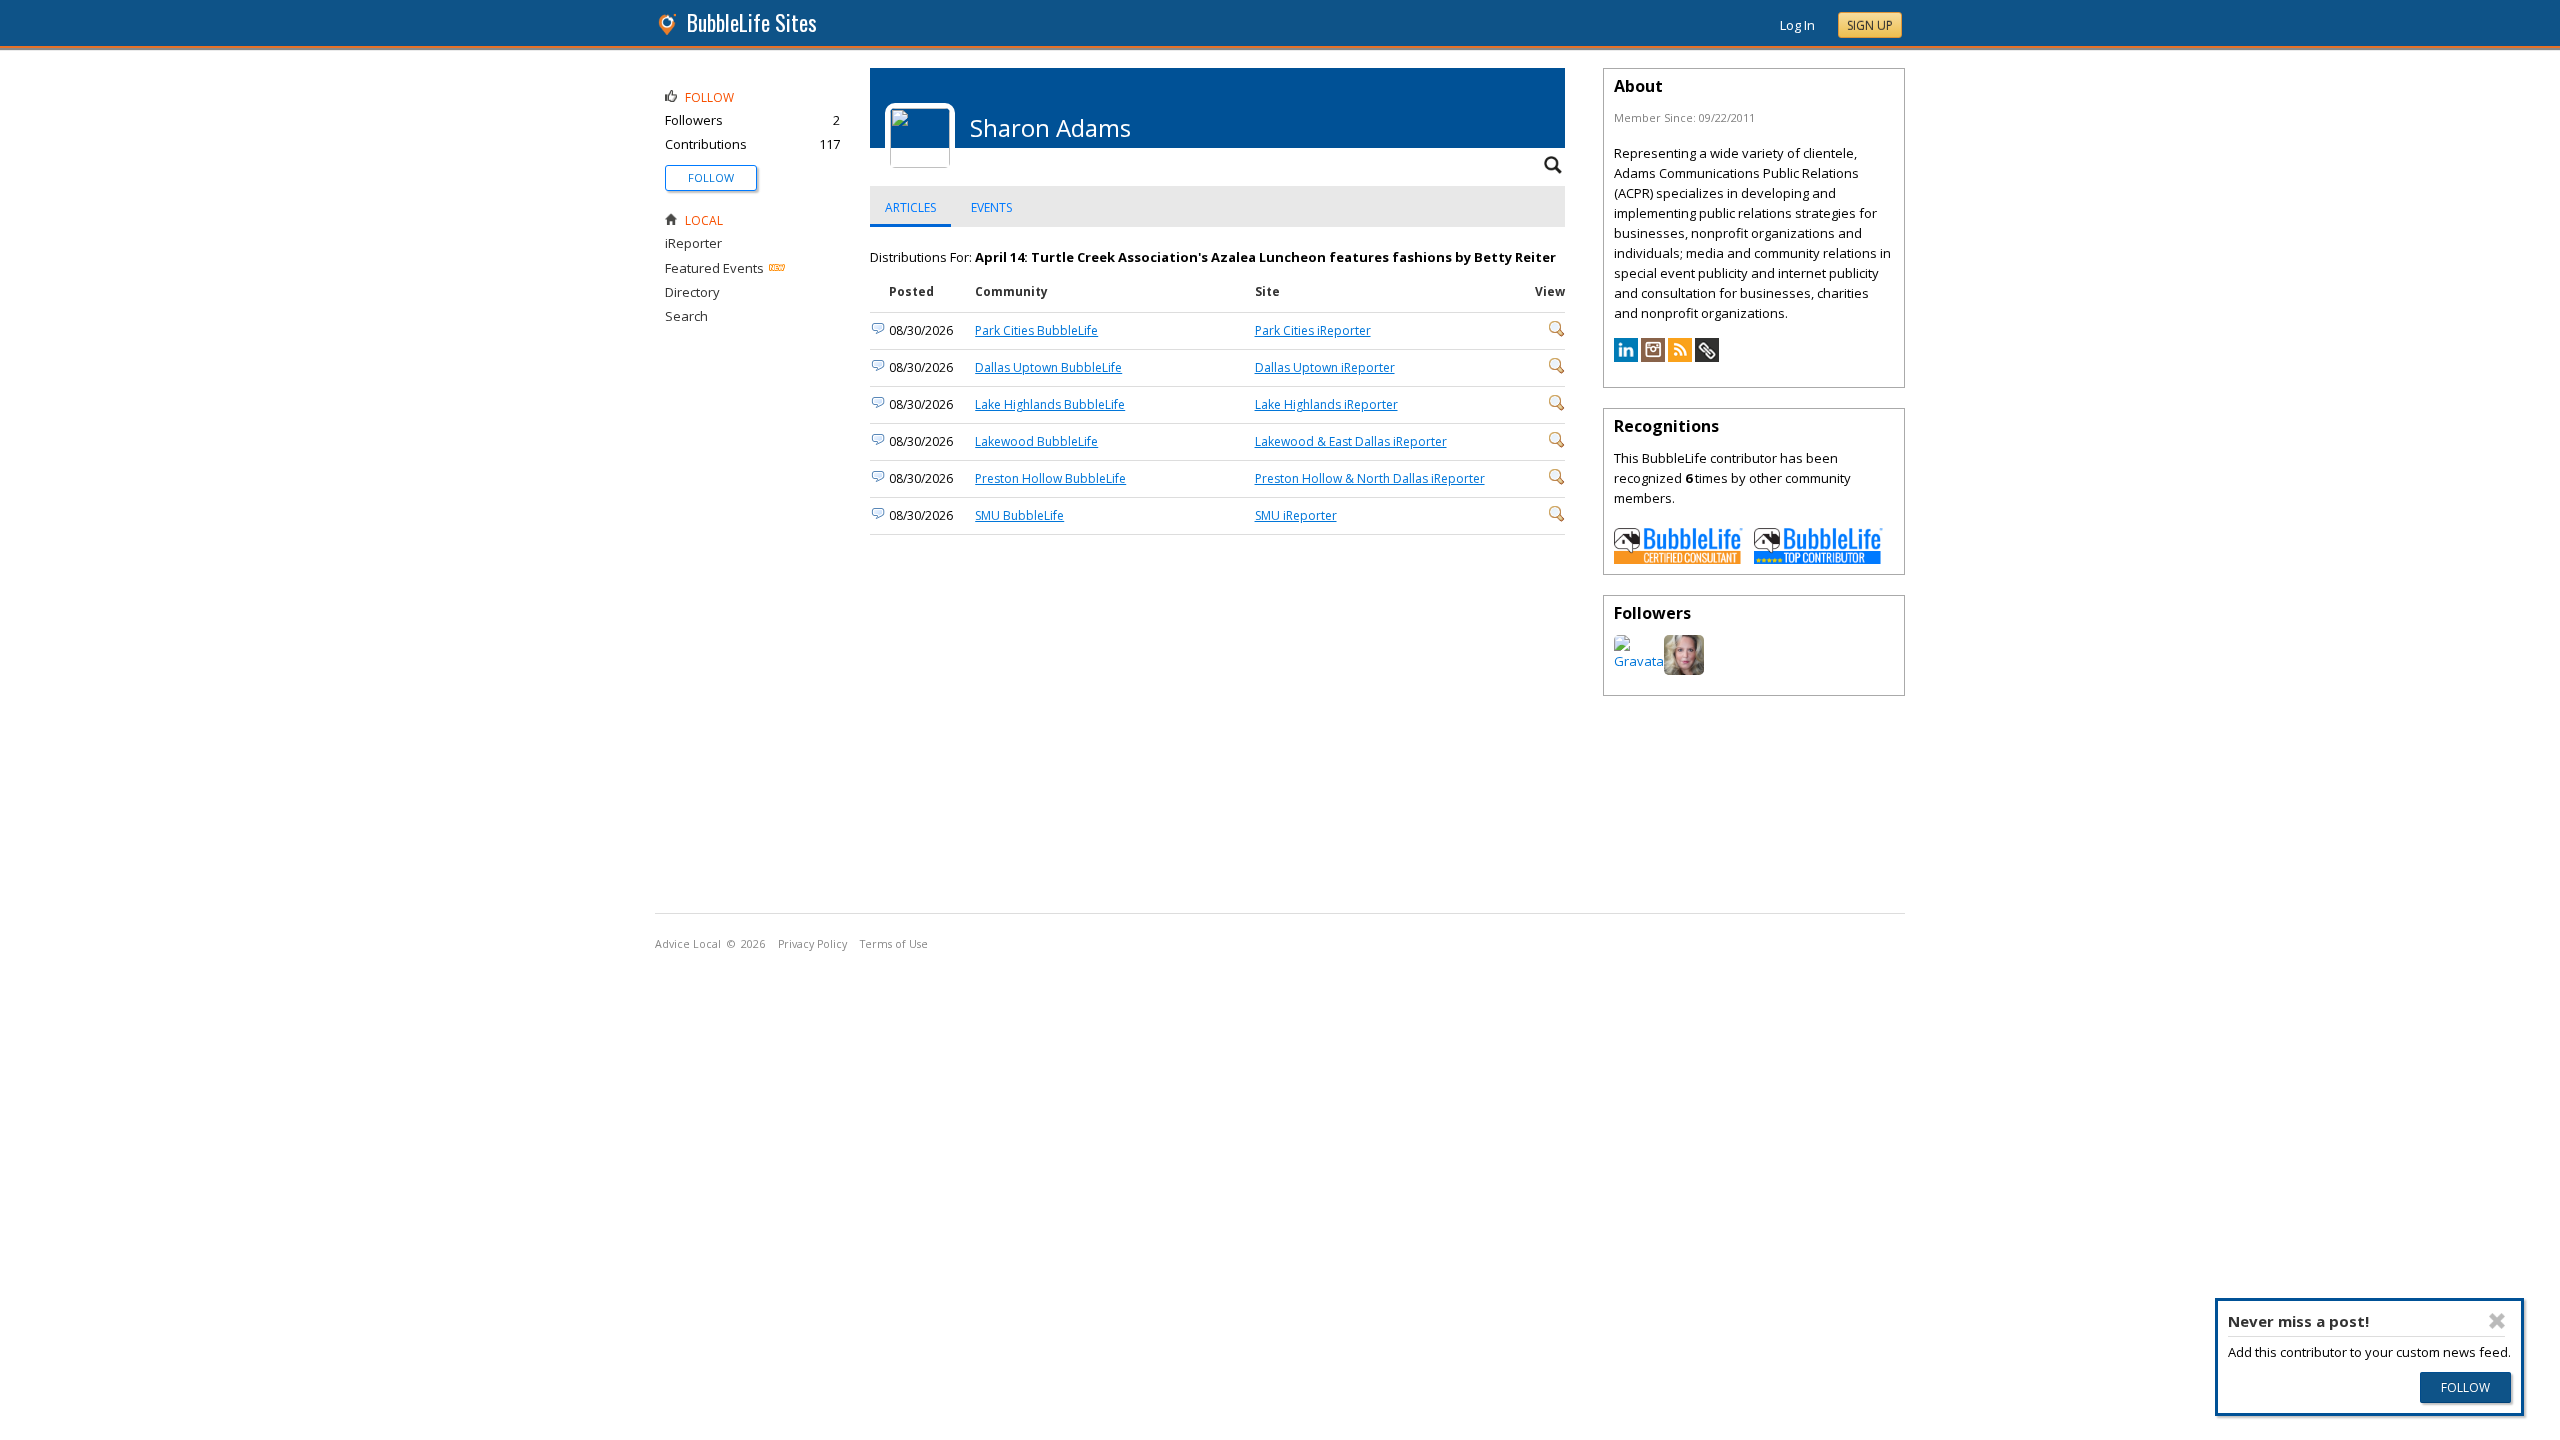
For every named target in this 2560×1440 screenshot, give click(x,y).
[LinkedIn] (1626, 357)
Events (991, 207)
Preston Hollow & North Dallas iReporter (1370, 478)
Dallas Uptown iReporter (1325, 367)
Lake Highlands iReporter (1326, 404)
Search (686, 316)
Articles (910, 207)
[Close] (2498, 1321)
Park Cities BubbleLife (1036, 330)
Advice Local (688, 944)
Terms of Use (894, 944)
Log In (1797, 25)
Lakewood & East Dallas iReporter (1351, 441)
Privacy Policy (812, 944)
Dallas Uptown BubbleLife (1048, 367)
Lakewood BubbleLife (1036, 441)
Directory (692, 292)
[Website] (1707, 357)
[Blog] (1680, 357)
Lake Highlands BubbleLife (1050, 404)
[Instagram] (1653, 357)
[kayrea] (1641, 661)
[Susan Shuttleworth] (1684, 670)
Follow (711, 177)
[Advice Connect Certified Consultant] (1679, 559)
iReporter (693, 243)
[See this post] (1557, 332)
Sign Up (1870, 25)
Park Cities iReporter (1313, 330)
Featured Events (714, 268)
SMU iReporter (1296, 515)
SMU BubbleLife (1019, 515)
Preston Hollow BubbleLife (1050, 478)
